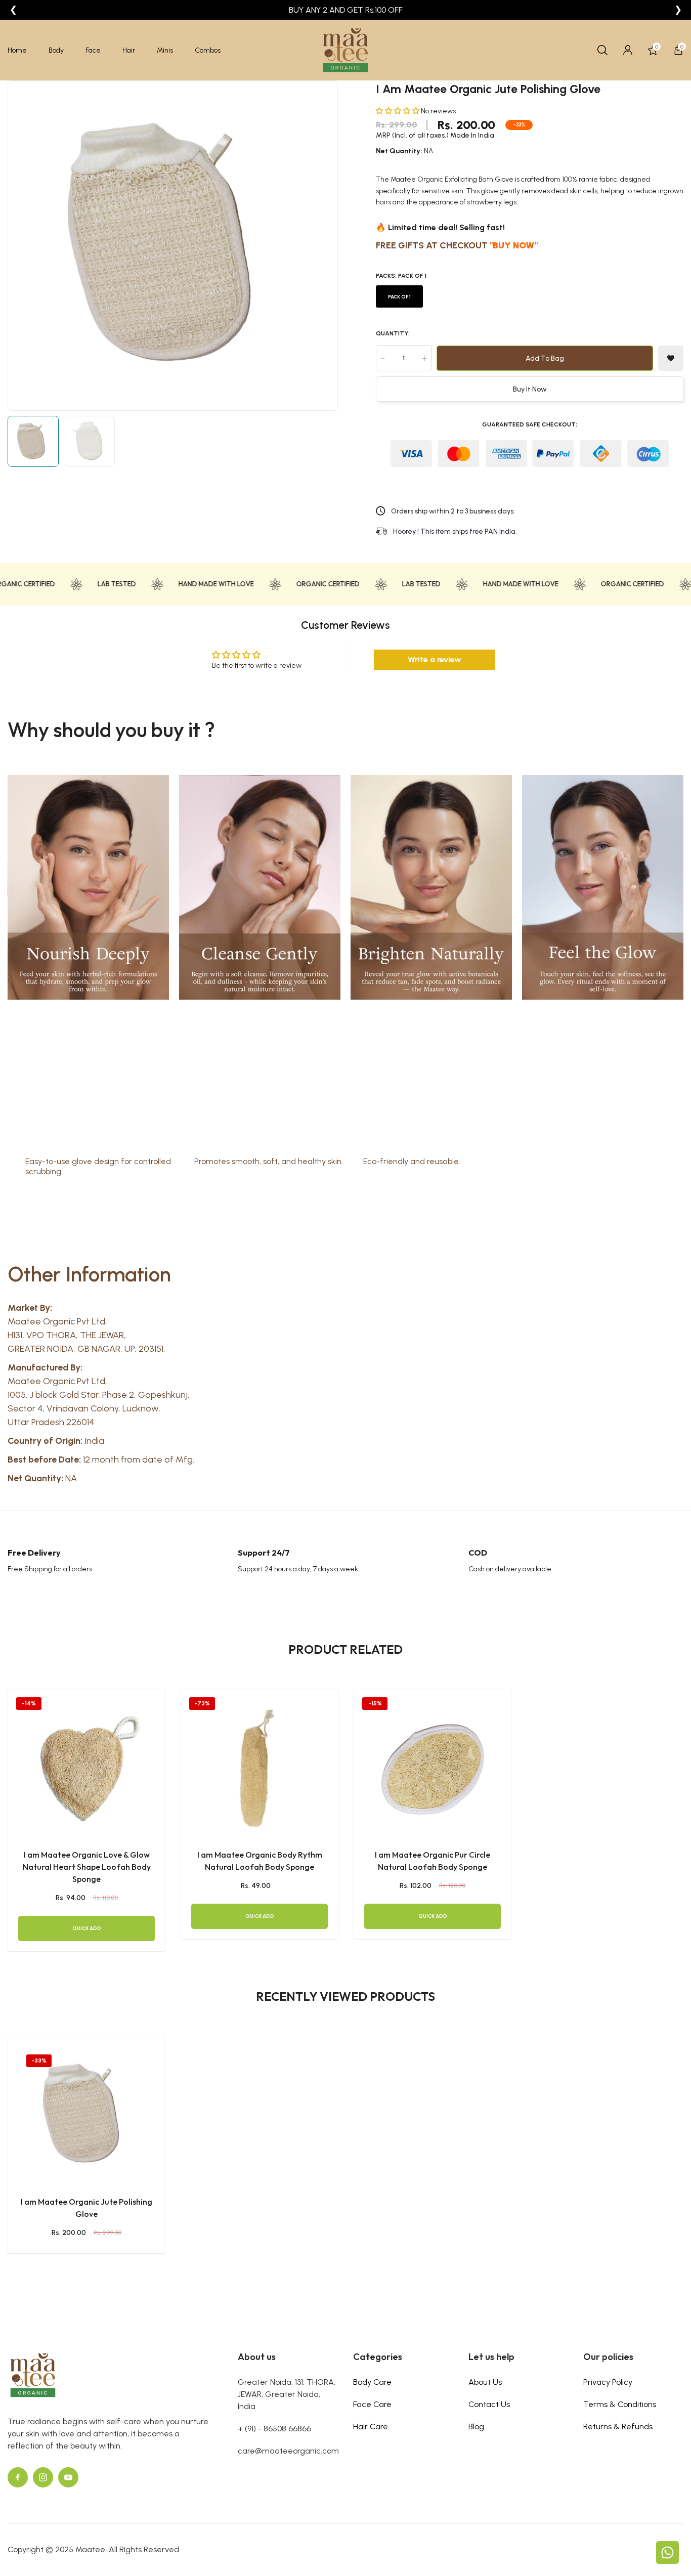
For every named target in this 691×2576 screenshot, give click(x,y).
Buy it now (530, 389)
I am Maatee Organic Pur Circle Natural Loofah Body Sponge (433, 1861)
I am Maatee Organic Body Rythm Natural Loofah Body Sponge (260, 1861)
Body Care (372, 2382)
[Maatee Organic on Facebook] (18, 2477)
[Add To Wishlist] (74, 2145)
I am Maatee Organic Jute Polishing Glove (87, 2208)
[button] (398, 111)
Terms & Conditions (620, 2404)
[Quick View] (99, 2145)
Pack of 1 (399, 297)
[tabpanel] (87, 1820)
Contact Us (489, 2404)
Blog (476, 2427)
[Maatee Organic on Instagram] (43, 2477)
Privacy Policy (608, 2382)
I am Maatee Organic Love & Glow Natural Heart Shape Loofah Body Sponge (87, 1867)
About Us (485, 2382)
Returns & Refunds (618, 2427)
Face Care (372, 2404)
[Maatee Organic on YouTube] (68, 2477)
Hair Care (371, 2427)
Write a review (435, 659)
